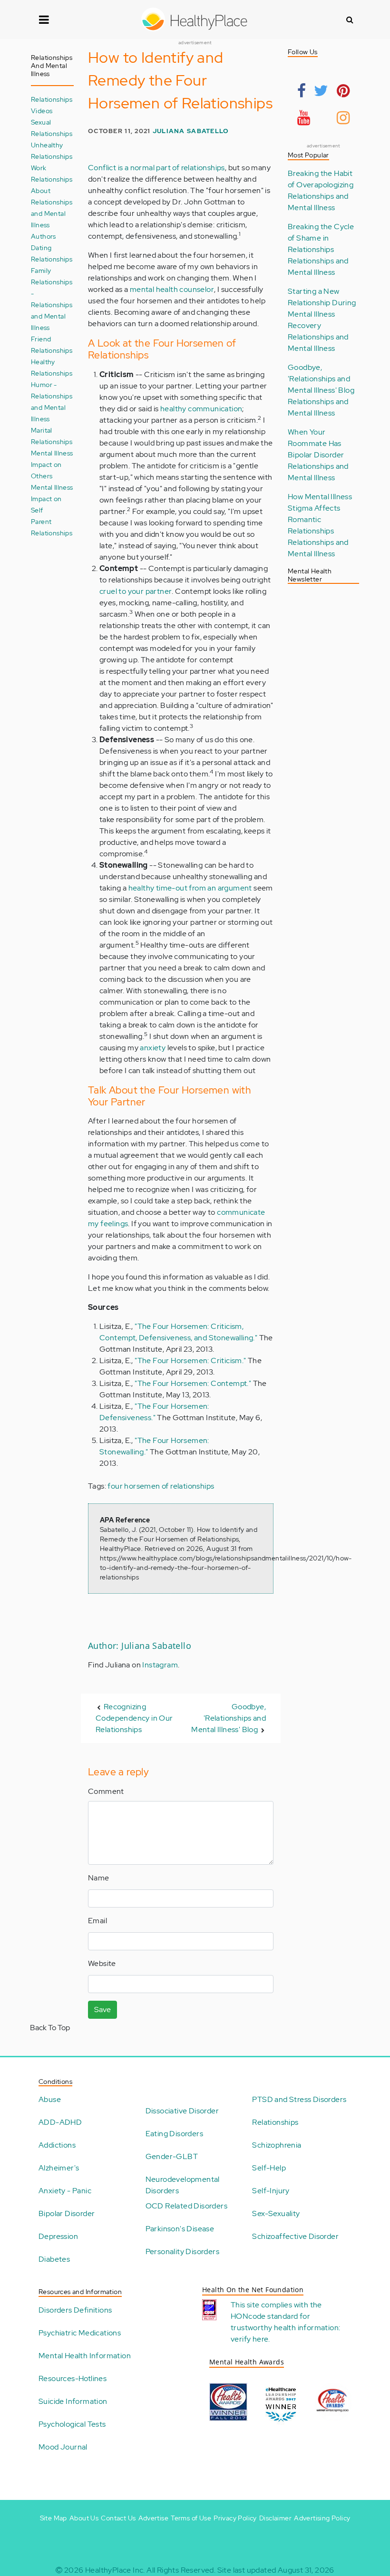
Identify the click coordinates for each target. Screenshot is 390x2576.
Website (102, 1963)
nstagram (161, 1665)
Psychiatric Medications (80, 2333)
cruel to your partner (136, 591)
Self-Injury (271, 2191)
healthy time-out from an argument (190, 888)
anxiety (153, 1048)
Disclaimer (275, 2518)
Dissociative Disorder (182, 2111)
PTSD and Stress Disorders (299, 2099)
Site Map (54, 2518)
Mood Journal (63, 2447)
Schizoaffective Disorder (295, 2236)
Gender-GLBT (172, 2156)
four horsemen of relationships (161, 1486)
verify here (249, 2339)
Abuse (50, 2099)
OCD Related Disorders (186, 2206)
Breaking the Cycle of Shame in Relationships (321, 238)
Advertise (154, 2518)
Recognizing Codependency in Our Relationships (134, 1718)
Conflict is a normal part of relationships (156, 168)
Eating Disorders (174, 2134)
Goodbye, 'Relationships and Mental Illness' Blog (229, 1718)
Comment (106, 1791)
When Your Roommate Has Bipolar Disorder (316, 443)
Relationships (275, 2122)
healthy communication (201, 409)
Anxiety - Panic (65, 2191)
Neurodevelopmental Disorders (183, 2185)
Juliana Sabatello (191, 131)
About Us (84, 2518)
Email (97, 1921)
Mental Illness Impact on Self (52, 499)
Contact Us (118, 2518)
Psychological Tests (72, 2424)
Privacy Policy (235, 2518)
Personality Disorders (182, 2252)
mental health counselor (172, 289)
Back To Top (50, 2028)
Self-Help (269, 2168)
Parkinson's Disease (180, 2229)
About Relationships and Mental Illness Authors (52, 213)
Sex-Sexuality (276, 2213)
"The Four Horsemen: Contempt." (194, 1383)
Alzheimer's (59, 2168)
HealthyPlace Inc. (115, 2570)
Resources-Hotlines (73, 2378)
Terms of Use (191, 2518)
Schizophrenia (277, 2145)
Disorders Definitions (75, 2310)
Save (102, 2009)
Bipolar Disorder (67, 2213)
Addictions (57, 2145)
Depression (58, 2236)
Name (99, 1878)
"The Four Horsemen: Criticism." (190, 1361)
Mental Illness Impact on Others (52, 464)
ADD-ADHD (60, 2122)
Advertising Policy (322, 2518)
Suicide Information (73, 2401)
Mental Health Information (85, 2356)
